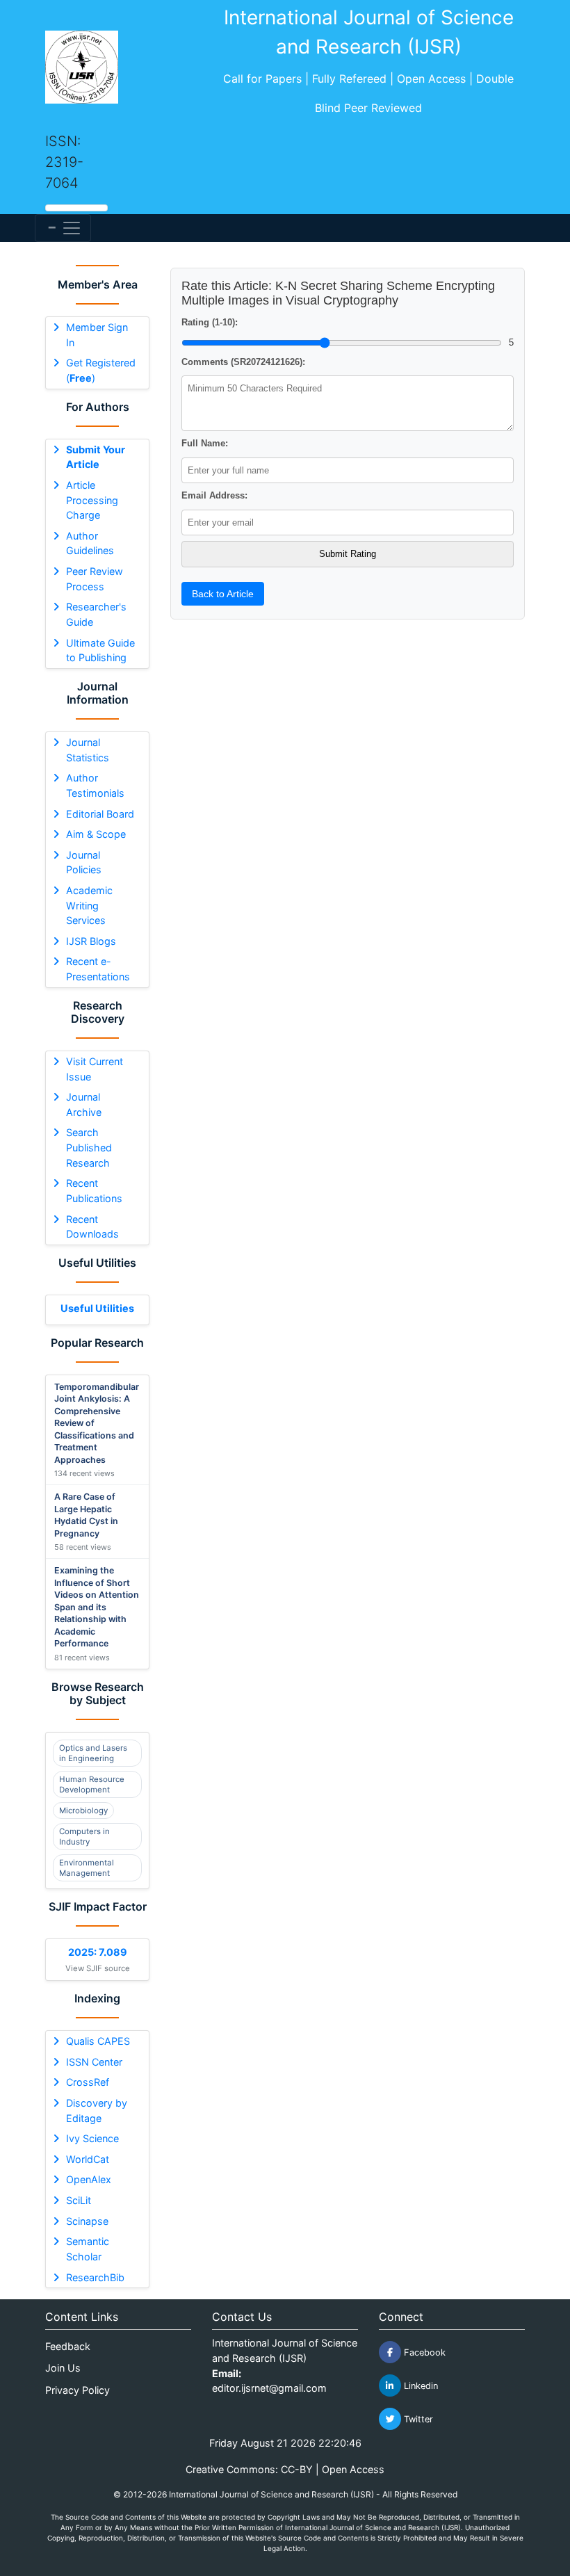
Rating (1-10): (210, 322)
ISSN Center (94, 2062)
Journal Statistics (88, 750)
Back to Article (223, 594)
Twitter (417, 2419)
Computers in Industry (84, 1836)
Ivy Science (92, 2138)
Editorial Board (100, 814)
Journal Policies (84, 862)
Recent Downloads (92, 1227)
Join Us (63, 2368)
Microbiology (83, 1811)
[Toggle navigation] (63, 228)
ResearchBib (95, 2277)
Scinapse (87, 2221)
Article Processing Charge (92, 500)
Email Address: (214, 495)
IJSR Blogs (91, 941)
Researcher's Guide (96, 614)
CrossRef (88, 2082)
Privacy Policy (78, 2390)
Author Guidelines (90, 543)
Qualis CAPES (98, 2041)
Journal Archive (84, 1104)
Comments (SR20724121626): (243, 362)
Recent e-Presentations (98, 969)
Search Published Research (89, 1147)
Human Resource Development (92, 1784)
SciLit (79, 2200)
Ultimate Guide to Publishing (100, 650)
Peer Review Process (95, 579)
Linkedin (420, 2386)
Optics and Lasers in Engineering (93, 1753)
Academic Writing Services (89, 905)
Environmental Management (87, 1868)
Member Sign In (97, 335)
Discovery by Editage (97, 2111)
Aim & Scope (96, 834)
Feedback (68, 2346)
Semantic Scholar (88, 2249)
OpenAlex (89, 2179)
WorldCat (88, 2159)
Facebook (423, 2352)
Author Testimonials (95, 785)
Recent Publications (94, 1191)
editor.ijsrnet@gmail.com (269, 2388)
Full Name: (205, 443)
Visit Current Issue (95, 1069)
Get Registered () (101, 370)
